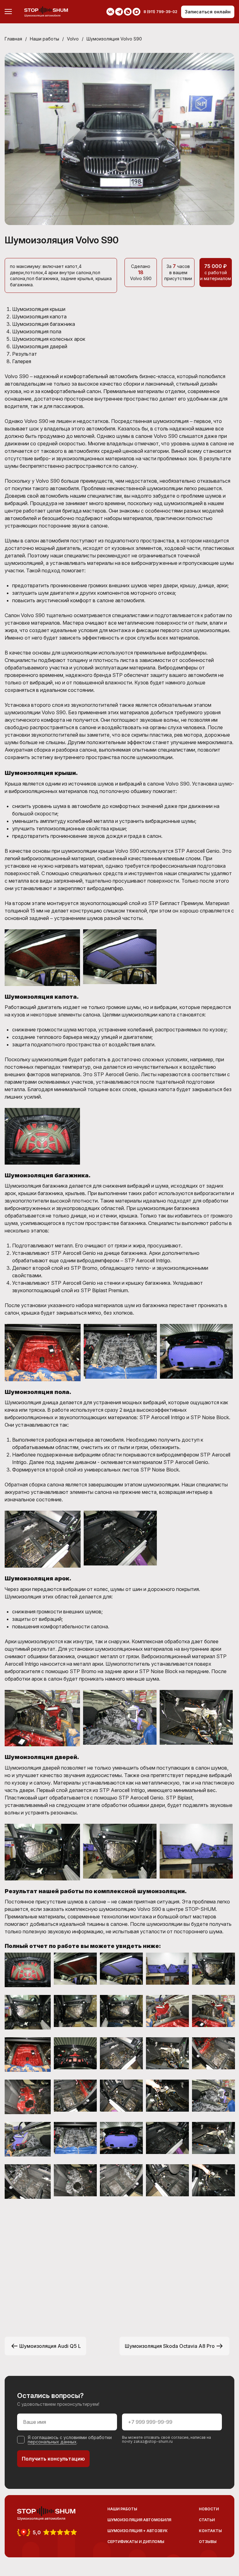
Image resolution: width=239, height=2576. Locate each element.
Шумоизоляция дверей (40, 346)
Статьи (207, 2520)
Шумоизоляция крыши (39, 309)
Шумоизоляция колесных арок (49, 339)
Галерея (22, 361)
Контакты (210, 2531)
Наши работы (45, 39)
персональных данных (52, 2442)
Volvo (73, 39)
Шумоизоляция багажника (44, 324)
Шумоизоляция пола (37, 331)
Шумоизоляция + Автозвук (138, 2531)
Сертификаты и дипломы (136, 2542)
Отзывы (208, 2542)
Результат (25, 354)
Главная (13, 39)
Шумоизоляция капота (39, 317)
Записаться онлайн (208, 12)
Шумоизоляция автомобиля (139, 2520)
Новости (209, 2509)
